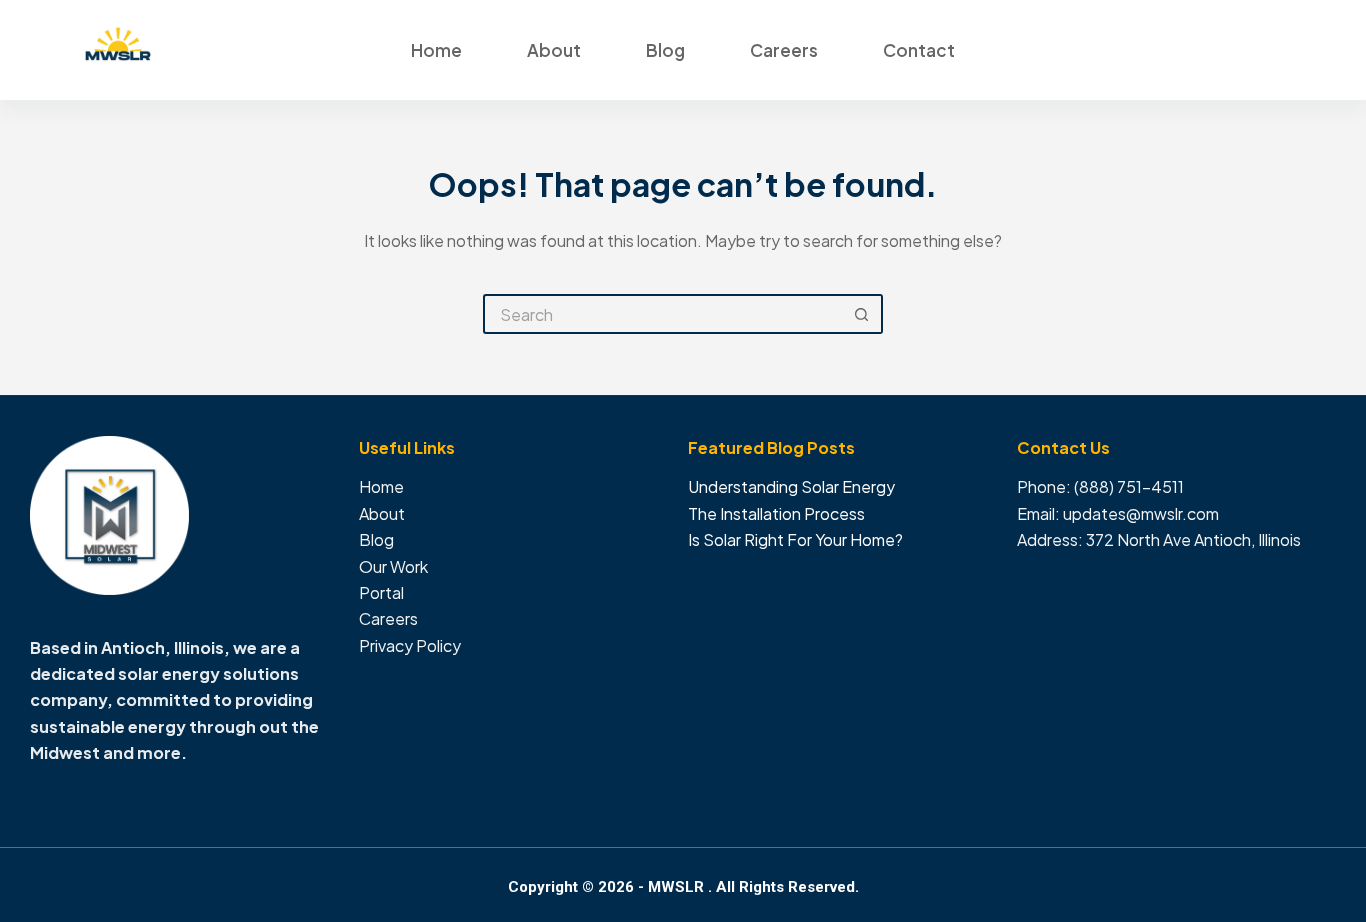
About (554, 50)
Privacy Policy (410, 645)
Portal (381, 592)
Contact (919, 50)
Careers (784, 50)
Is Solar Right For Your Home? (795, 539)
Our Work (393, 566)
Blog (665, 50)
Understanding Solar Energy (791, 486)
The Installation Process (776, 513)
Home (436, 50)
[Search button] (863, 314)
